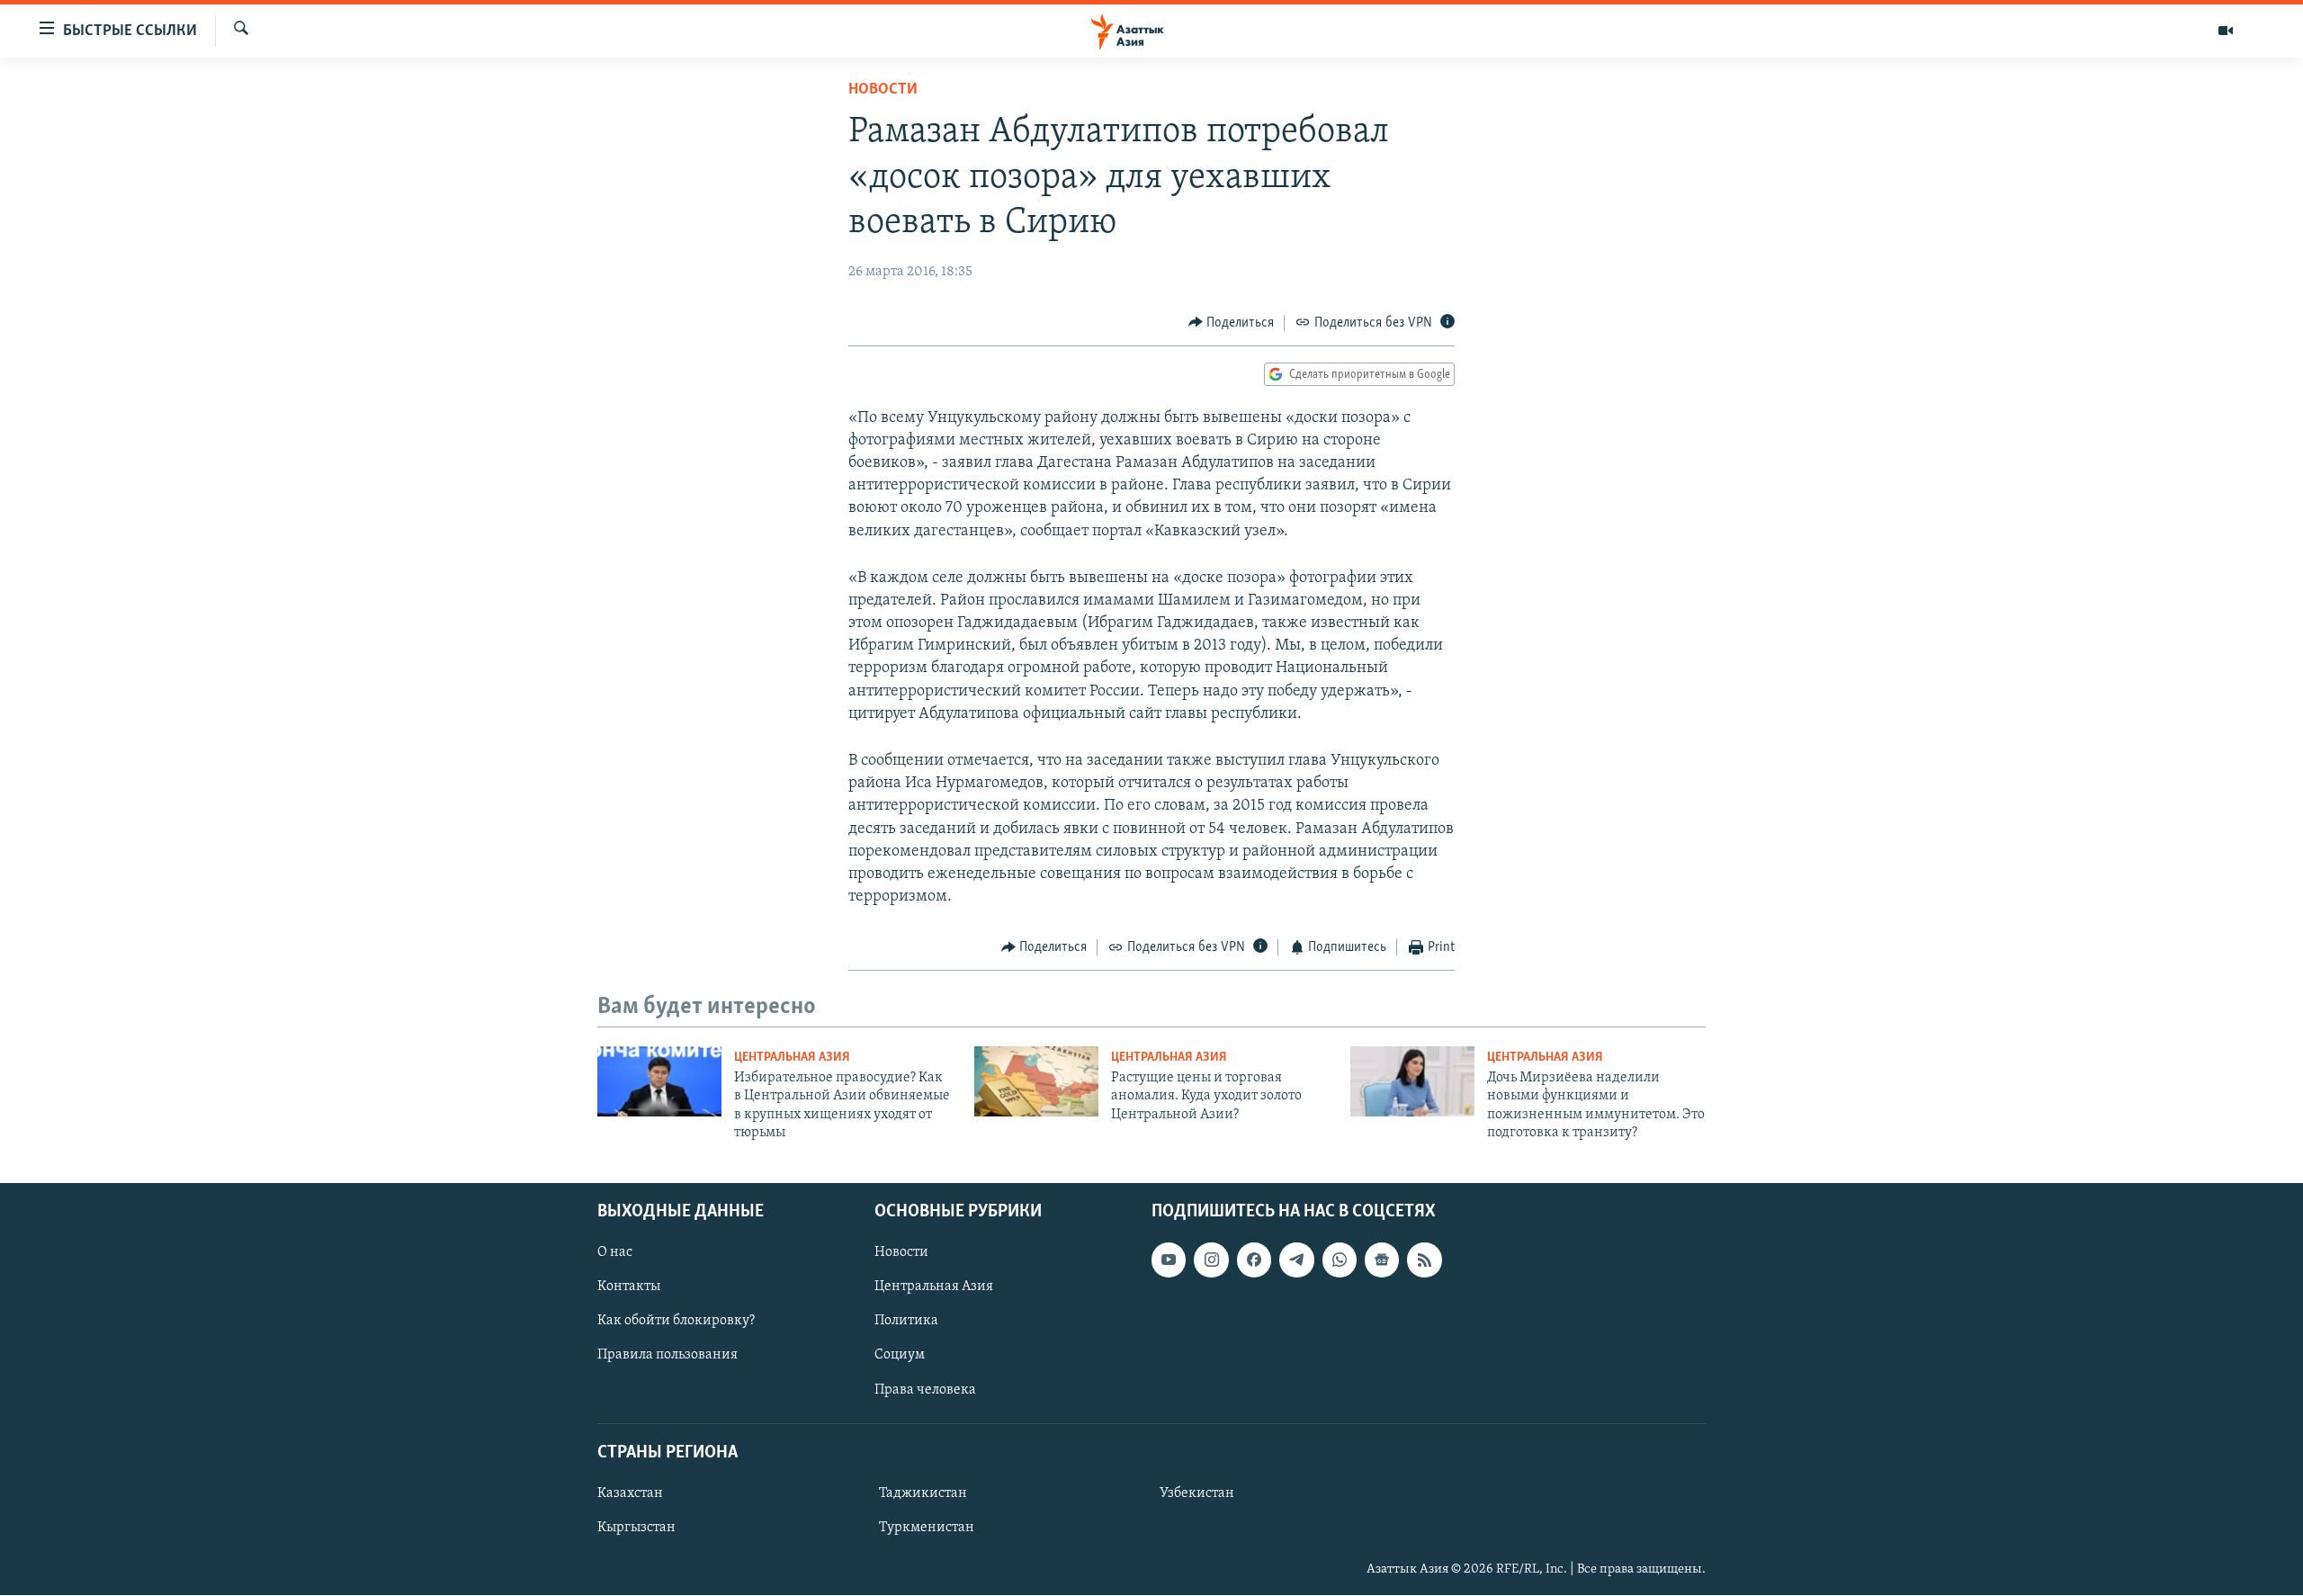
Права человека (925, 1390)
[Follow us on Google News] (1382, 1260)
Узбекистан (1197, 1493)
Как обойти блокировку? (676, 1322)
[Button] (1232, 323)
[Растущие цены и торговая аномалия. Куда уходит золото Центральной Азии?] (1036, 1081)
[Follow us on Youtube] (1169, 1260)
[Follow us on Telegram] (1296, 1260)
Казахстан (630, 1493)
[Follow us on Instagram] (1211, 1260)
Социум (900, 1356)
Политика (906, 1322)
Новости (883, 90)
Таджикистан (923, 1493)
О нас (615, 1253)
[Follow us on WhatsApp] (1340, 1260)
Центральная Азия (792, 1058)
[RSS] (1424, 1260)
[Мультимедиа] (2226, 31)
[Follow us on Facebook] (1254, 1260)
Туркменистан (927, 1528)
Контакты (629, 1287)
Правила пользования (668, 1356)
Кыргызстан (636, 1528)
